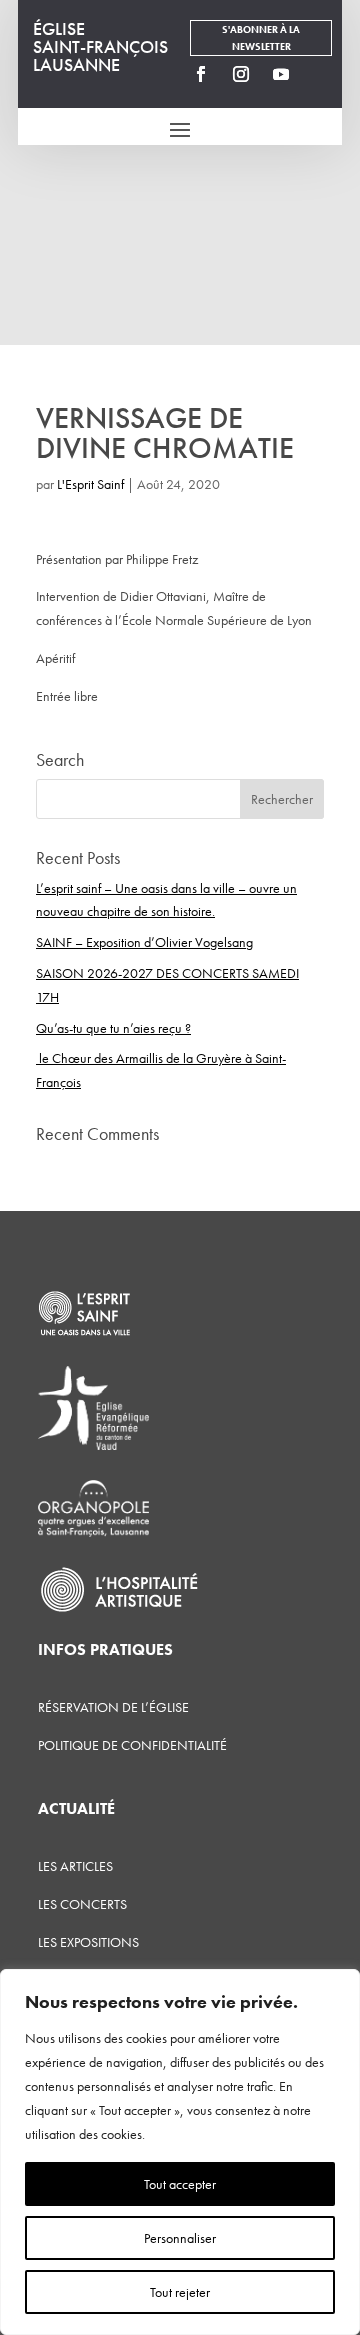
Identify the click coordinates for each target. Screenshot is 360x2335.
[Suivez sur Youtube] (281, 74)
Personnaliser (180, 2238)
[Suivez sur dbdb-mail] (321, 74)
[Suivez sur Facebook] (201, 74)
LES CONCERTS (82, 1904)
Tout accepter (180, 2184)
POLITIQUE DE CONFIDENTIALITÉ (132, 1745)
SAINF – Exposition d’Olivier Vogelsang (144, 942)
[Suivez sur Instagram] (241, 74)
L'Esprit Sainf (90, 484)
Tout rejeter (180, 2292)
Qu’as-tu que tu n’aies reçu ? (113, 1028)
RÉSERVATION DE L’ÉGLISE (113, 1707)
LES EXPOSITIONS (88, 1942)
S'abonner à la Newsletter (261, 38)
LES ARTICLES (75, 1866)
